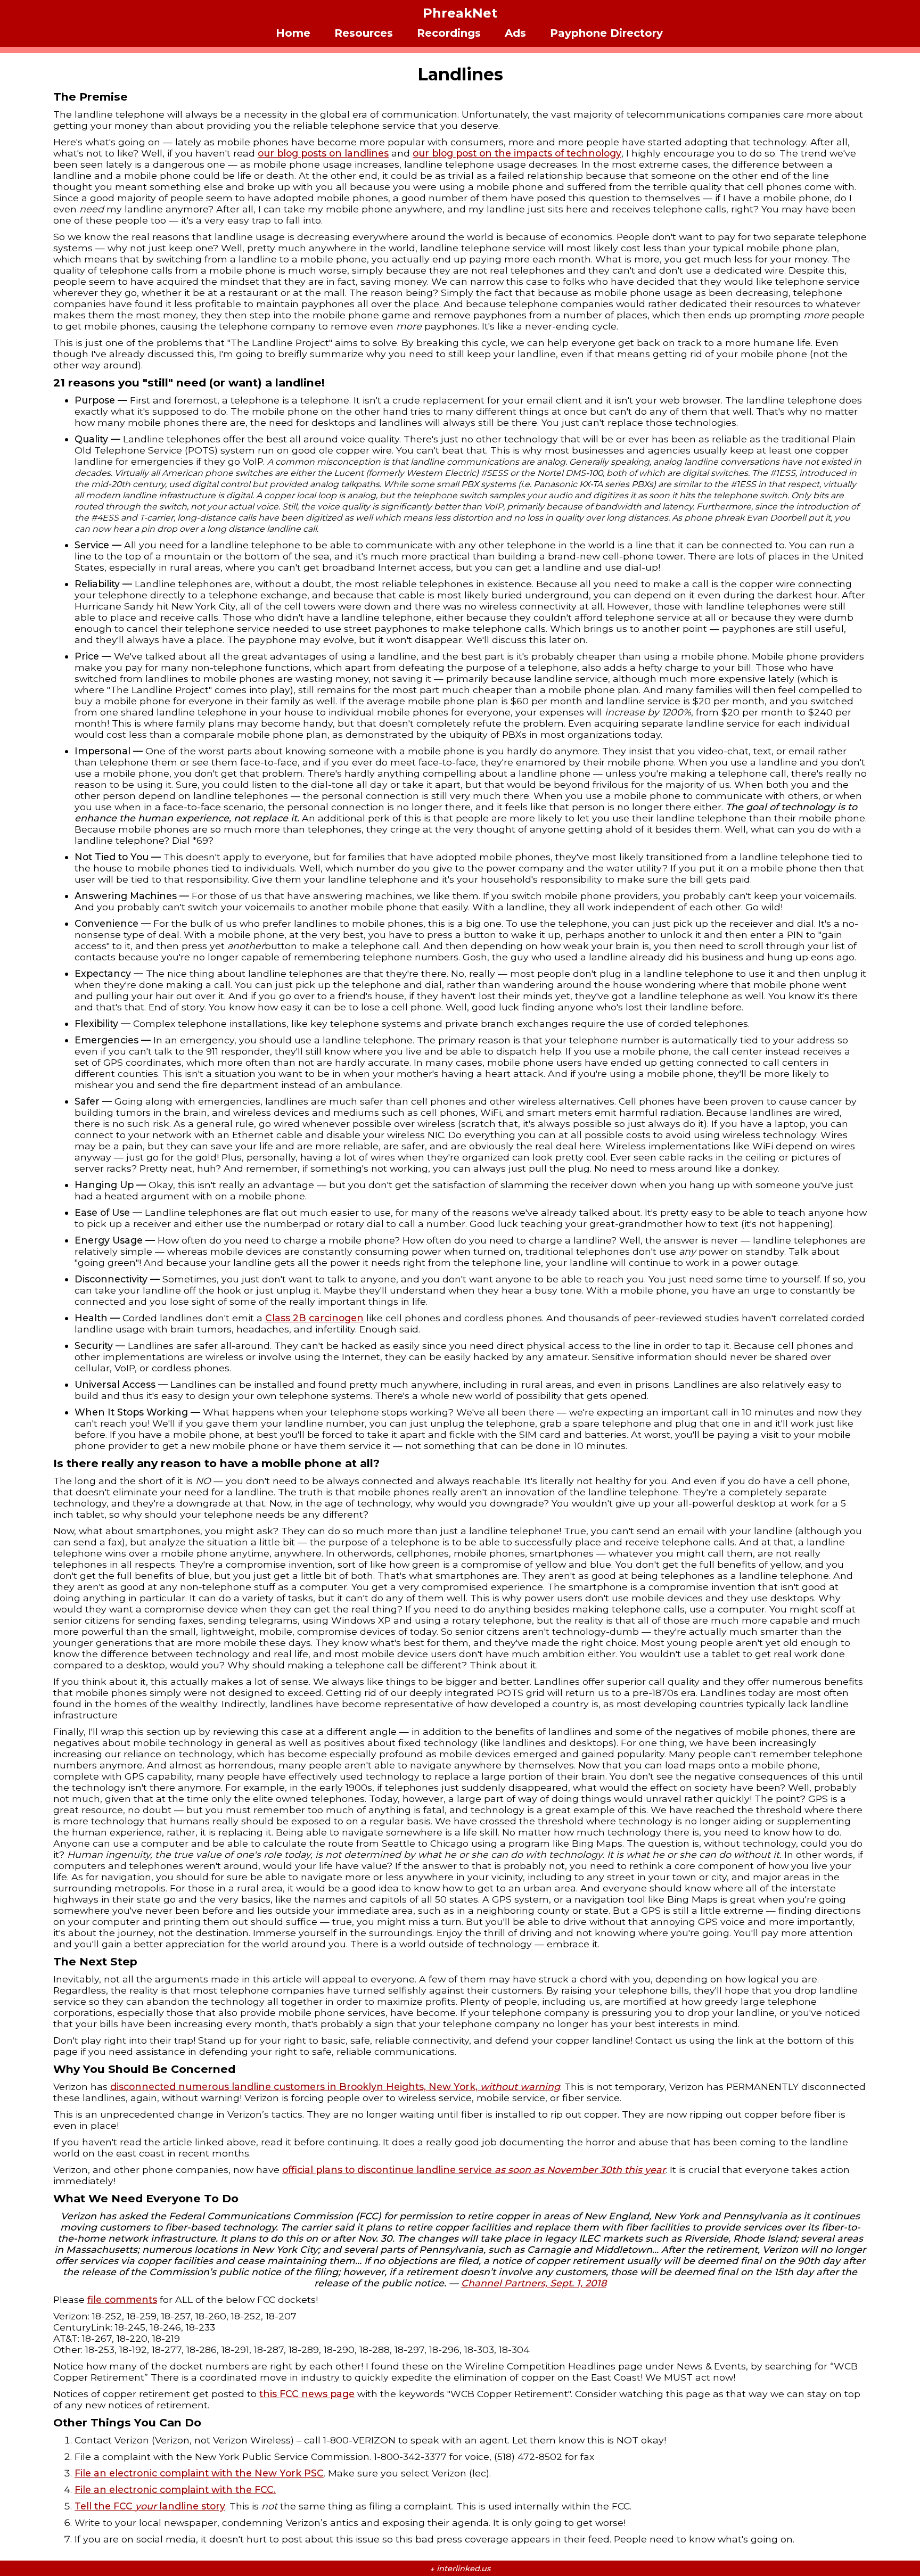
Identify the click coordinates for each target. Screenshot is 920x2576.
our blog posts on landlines (323, 153)
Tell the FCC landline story (150, 2506)
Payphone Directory (606, 33)
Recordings (449, 33)
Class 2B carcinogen (314, 1318)
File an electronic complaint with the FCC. (175, 2489)
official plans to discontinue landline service (474, 2170)
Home (293, 33)
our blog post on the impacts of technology (517, 153)
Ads (515, 33)
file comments (122, 2299)
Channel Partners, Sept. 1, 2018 (534, 2283)
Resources (364, 33)
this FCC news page (307, 2394)
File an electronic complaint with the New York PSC (199, 2473)
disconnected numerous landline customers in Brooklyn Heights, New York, (335, 2087)
